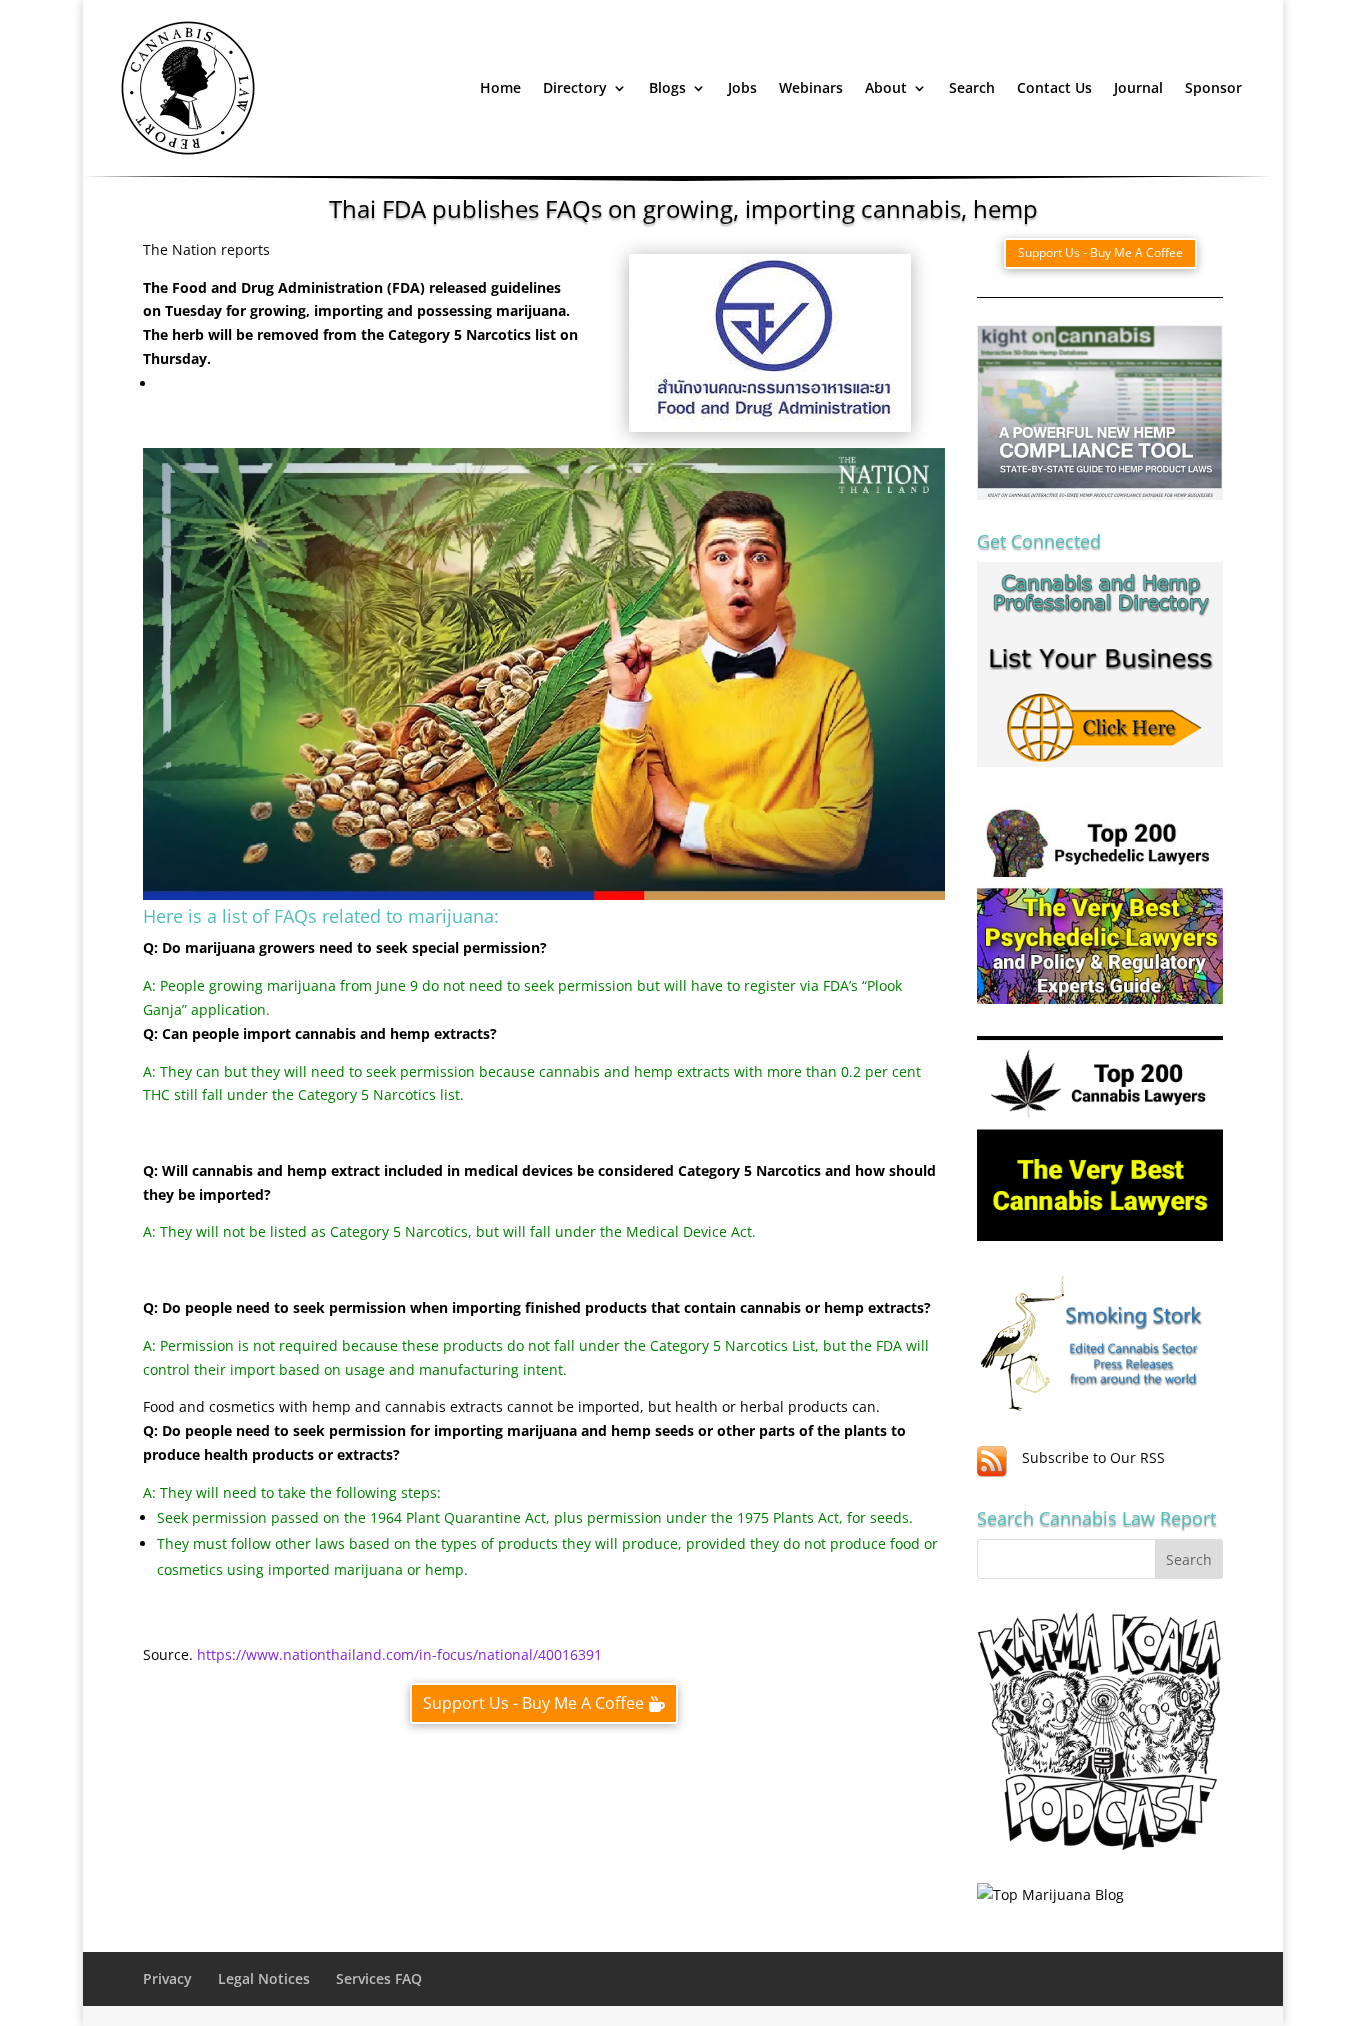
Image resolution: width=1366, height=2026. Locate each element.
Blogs (667, 87)
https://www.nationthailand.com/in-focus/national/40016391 (397, 1654)
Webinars (811, 87)
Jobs (742, 87)
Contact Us (1054, 87)
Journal (1138, 87)
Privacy (167, 1978)
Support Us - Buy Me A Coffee (533, 1703)
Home (500, 87)
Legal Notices (264, 1978)
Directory (575, 87)
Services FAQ (379, 1978)
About (886, 87)
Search (972, 87)
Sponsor (1213, 87)
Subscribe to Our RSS (1093, 1457)
